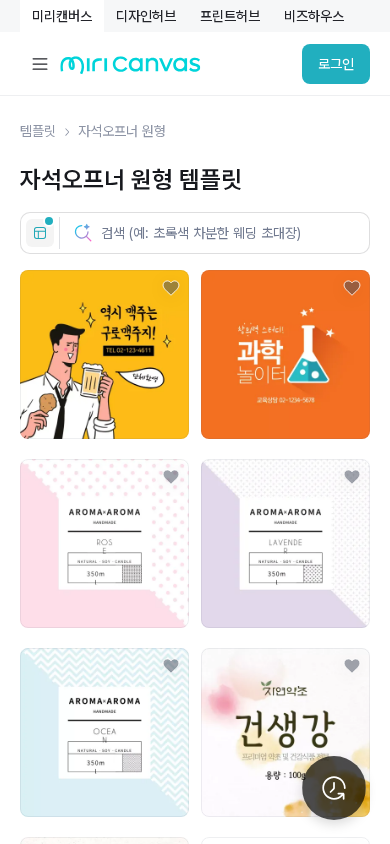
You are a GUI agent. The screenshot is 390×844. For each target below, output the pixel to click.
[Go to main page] (130, 69)
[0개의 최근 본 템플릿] (334, 788)
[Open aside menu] (40, 64)
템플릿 (38, 131)
